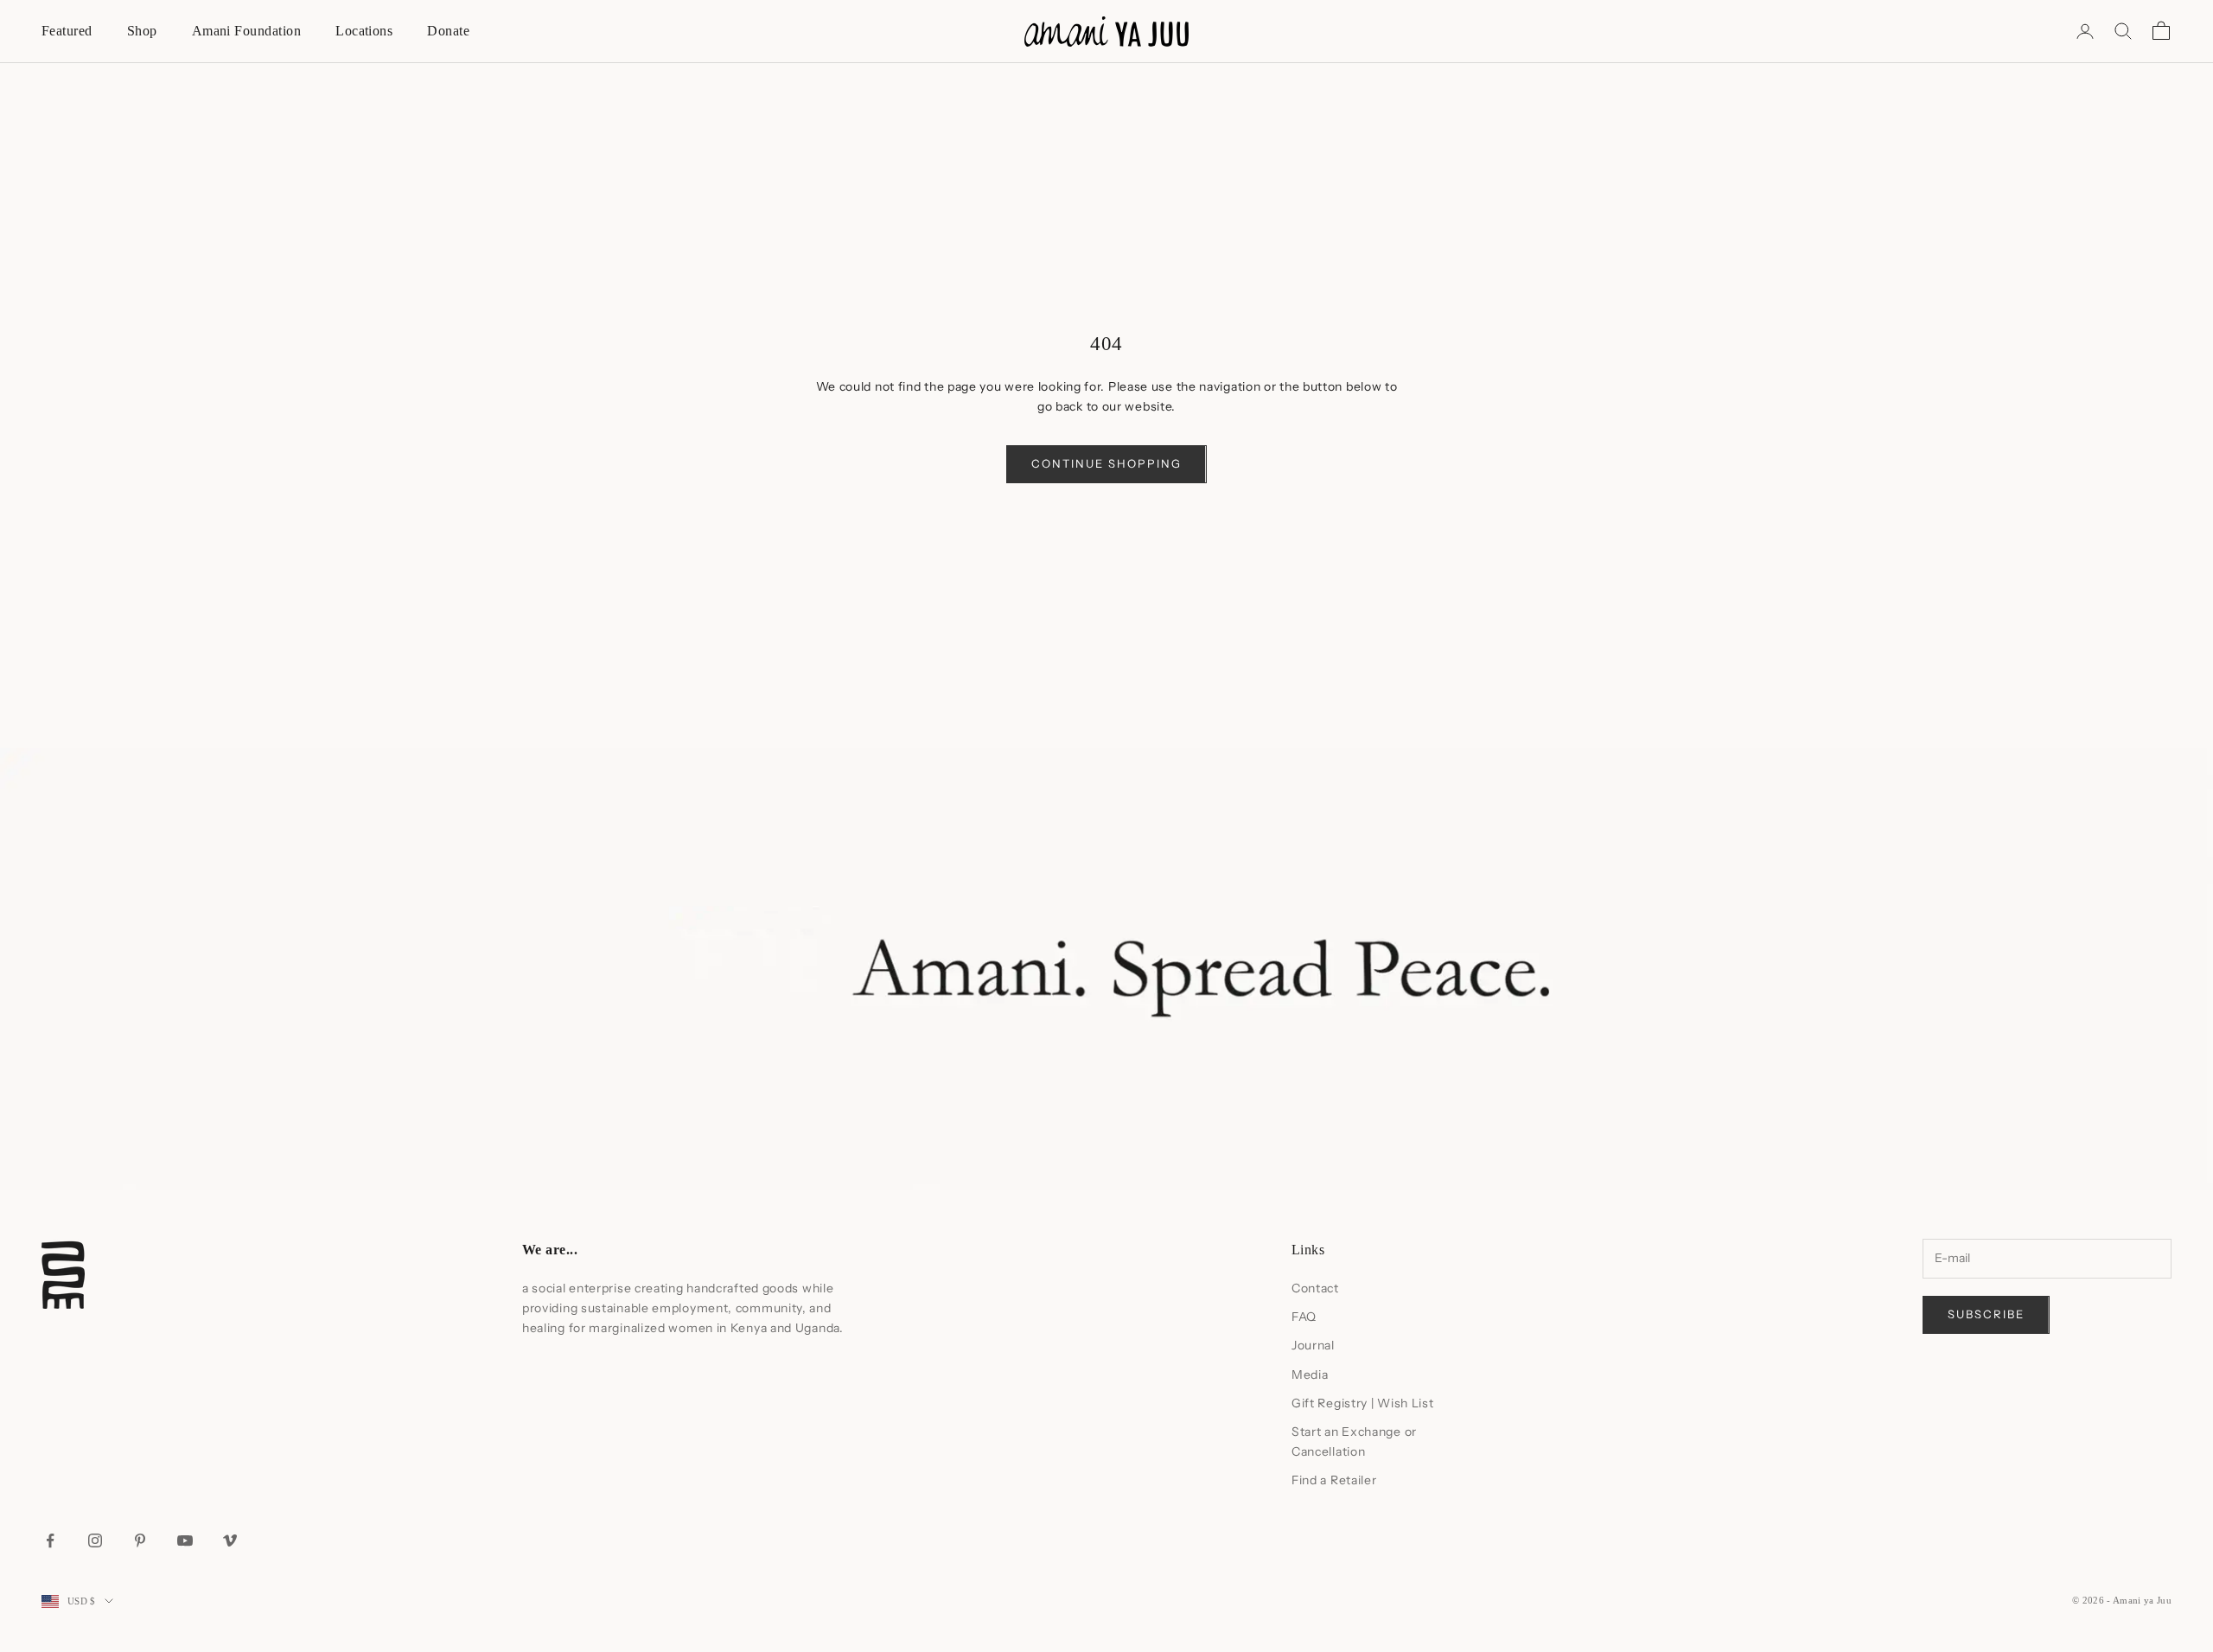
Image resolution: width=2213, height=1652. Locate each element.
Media (1310, 1375)
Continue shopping (1106, 463)
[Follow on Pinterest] (140, 1540)
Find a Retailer (1334, 1480)
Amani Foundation (247, 31)
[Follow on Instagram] (95, 1540)
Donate (448, 31)
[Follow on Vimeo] (230, 1540)
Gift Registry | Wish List (1363, 1403)
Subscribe (1986, 1314)
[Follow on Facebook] (50, 1540)
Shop (142, 31)
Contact (1315, 1288)
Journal (1313, 1345)
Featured (67, 31)
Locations (364, 31)
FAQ (1304, 1317)
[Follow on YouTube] (185, 1540)
